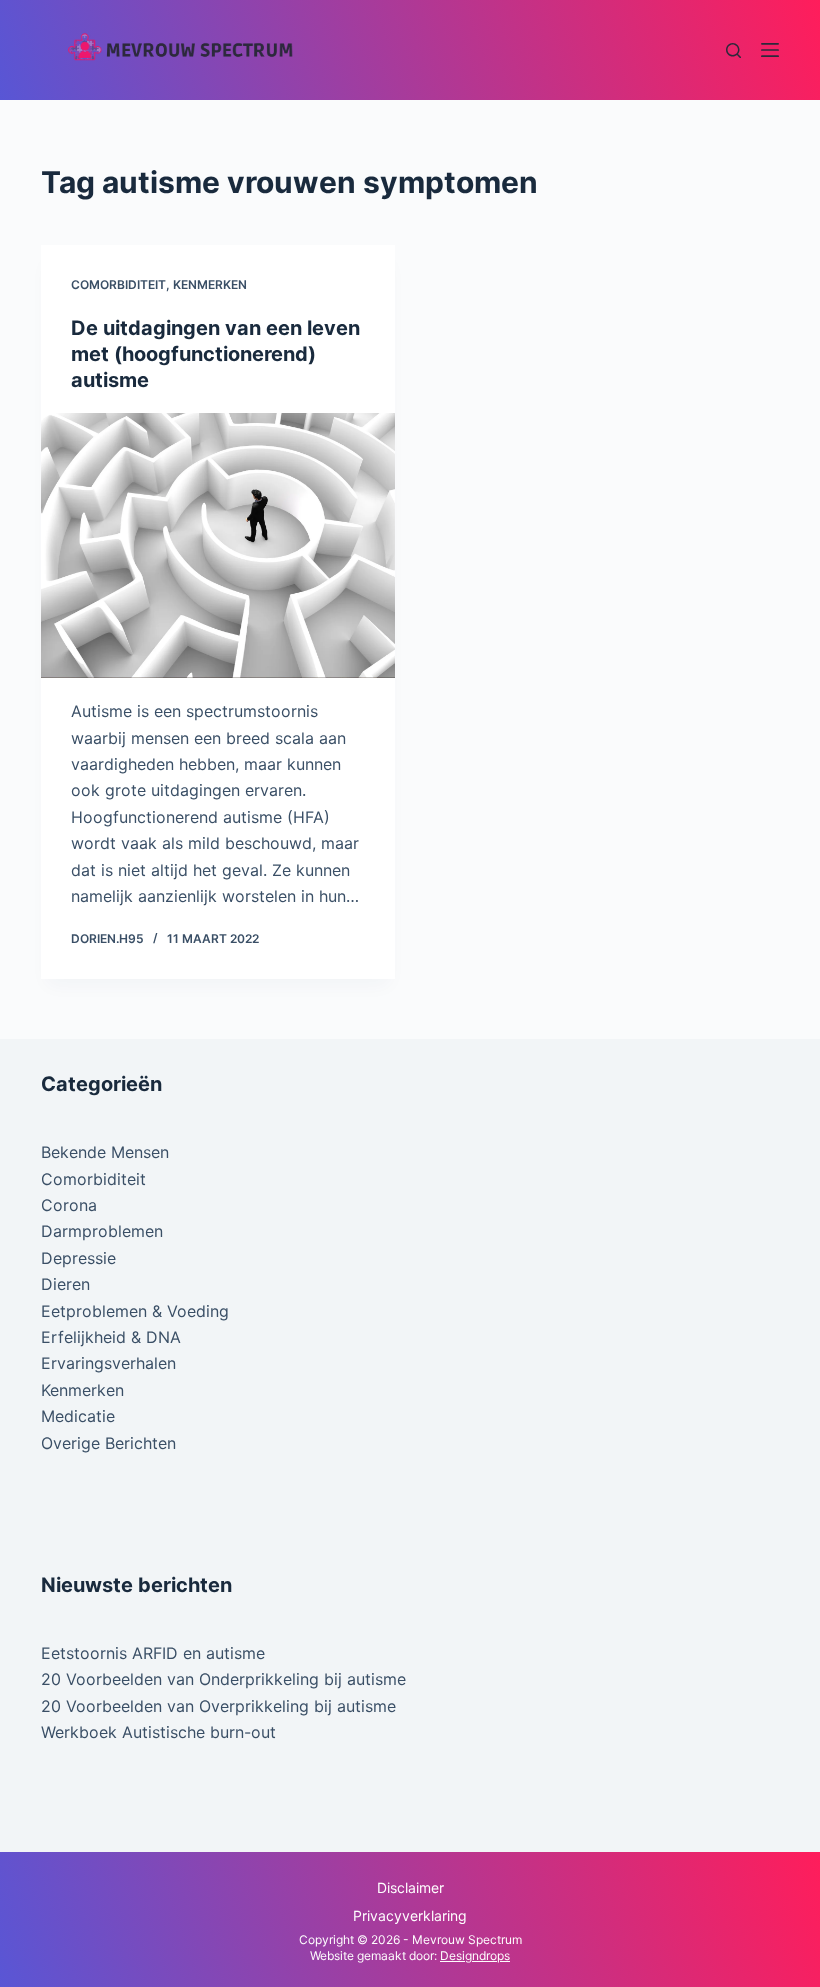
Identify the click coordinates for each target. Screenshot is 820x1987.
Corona (69, 1205)
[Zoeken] (733, 50)
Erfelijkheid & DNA (111, 1337)
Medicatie (78, 1416)
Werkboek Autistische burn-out (158, 1732)
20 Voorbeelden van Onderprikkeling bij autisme (223, 1679)
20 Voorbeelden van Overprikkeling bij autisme (218, 1706)
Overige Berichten (108, 1443)
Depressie (78, 1258)
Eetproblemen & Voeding (135, 1311)
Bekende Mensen (105, 1152)
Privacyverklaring (410, 1915)
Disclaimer (410, 1887)
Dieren (65, 1284)
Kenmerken (210, 284)
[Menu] (770, 50)
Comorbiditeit (118, 284)
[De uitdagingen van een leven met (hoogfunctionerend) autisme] (218, 546)
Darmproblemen (102, 1231)
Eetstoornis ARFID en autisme (153, 1653)
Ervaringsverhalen (108, 1363)
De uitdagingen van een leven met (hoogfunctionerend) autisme (215, 354)
